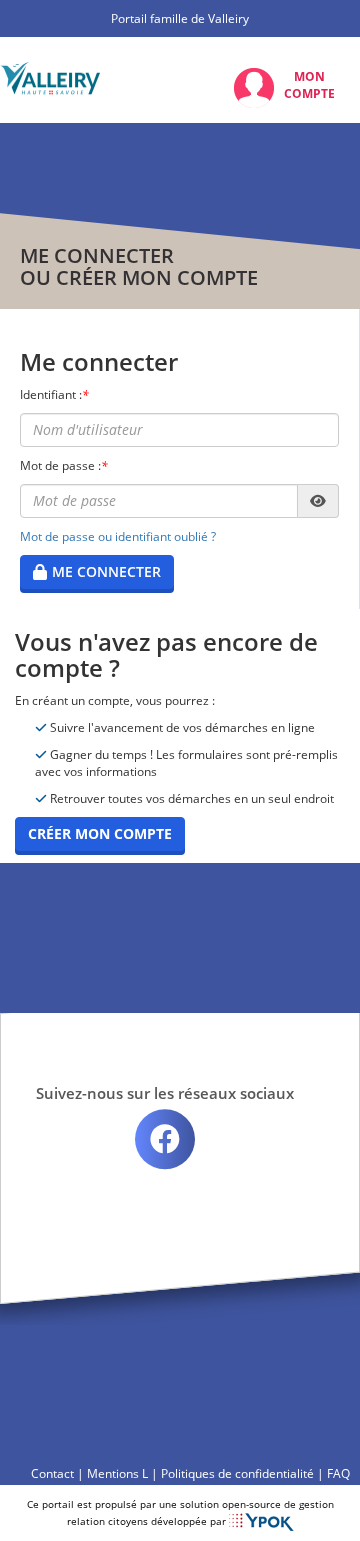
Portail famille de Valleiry (180, 18)
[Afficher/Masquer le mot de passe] (318, 501)
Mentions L (117, 1473)
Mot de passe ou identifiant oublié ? (118, 536)
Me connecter (106, 571)
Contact (52, 1473)
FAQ (338, 1473)
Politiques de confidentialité (237, 1473)
